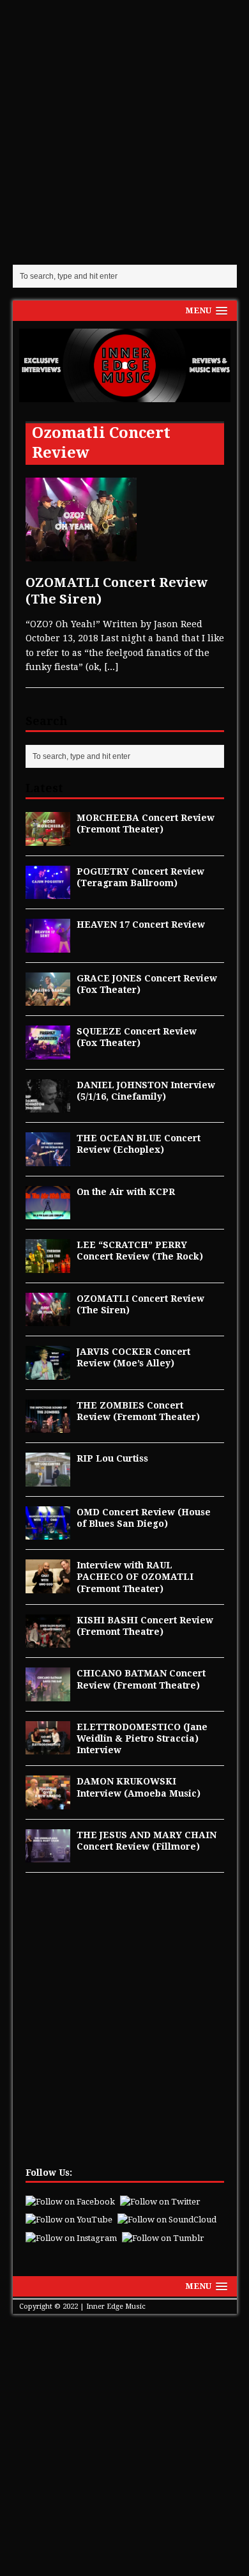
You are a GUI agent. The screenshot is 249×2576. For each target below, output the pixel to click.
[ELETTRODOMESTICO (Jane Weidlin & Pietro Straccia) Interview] (48, 1747)
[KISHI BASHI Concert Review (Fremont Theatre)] (48, 1641)
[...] (111, 667)
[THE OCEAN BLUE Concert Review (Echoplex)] (48, 1159)
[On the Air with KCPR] (48, 1212)
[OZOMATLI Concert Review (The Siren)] (48, 1319)
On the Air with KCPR (126, 1192)
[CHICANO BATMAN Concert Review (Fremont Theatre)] (48, 1694)
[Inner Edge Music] (125, 365)
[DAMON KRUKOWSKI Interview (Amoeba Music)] (48, 1802)
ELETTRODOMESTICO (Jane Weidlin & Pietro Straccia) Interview (142, 1738)
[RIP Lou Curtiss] (48, 1479)
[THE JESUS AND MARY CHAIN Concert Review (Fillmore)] (48, 1855)
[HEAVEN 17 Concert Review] (48, 945)
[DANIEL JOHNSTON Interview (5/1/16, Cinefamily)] (48, 1105)
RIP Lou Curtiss (112, 1458)
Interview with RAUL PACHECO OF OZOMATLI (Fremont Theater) (135, 1577)
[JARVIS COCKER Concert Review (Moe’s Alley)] (48, 1372)
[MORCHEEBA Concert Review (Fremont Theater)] (48, 838)
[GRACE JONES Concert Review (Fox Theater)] (48, 999)
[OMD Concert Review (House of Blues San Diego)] (48, 1533)
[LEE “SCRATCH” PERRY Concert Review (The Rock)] (48, 1265)
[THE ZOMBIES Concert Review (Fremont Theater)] (48, 1426)
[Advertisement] (124, 131)
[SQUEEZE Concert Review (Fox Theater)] (48, 1052)
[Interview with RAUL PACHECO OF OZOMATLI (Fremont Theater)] (48, 1586)
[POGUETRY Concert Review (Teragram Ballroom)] (48, 892)
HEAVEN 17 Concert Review (141, 925)
